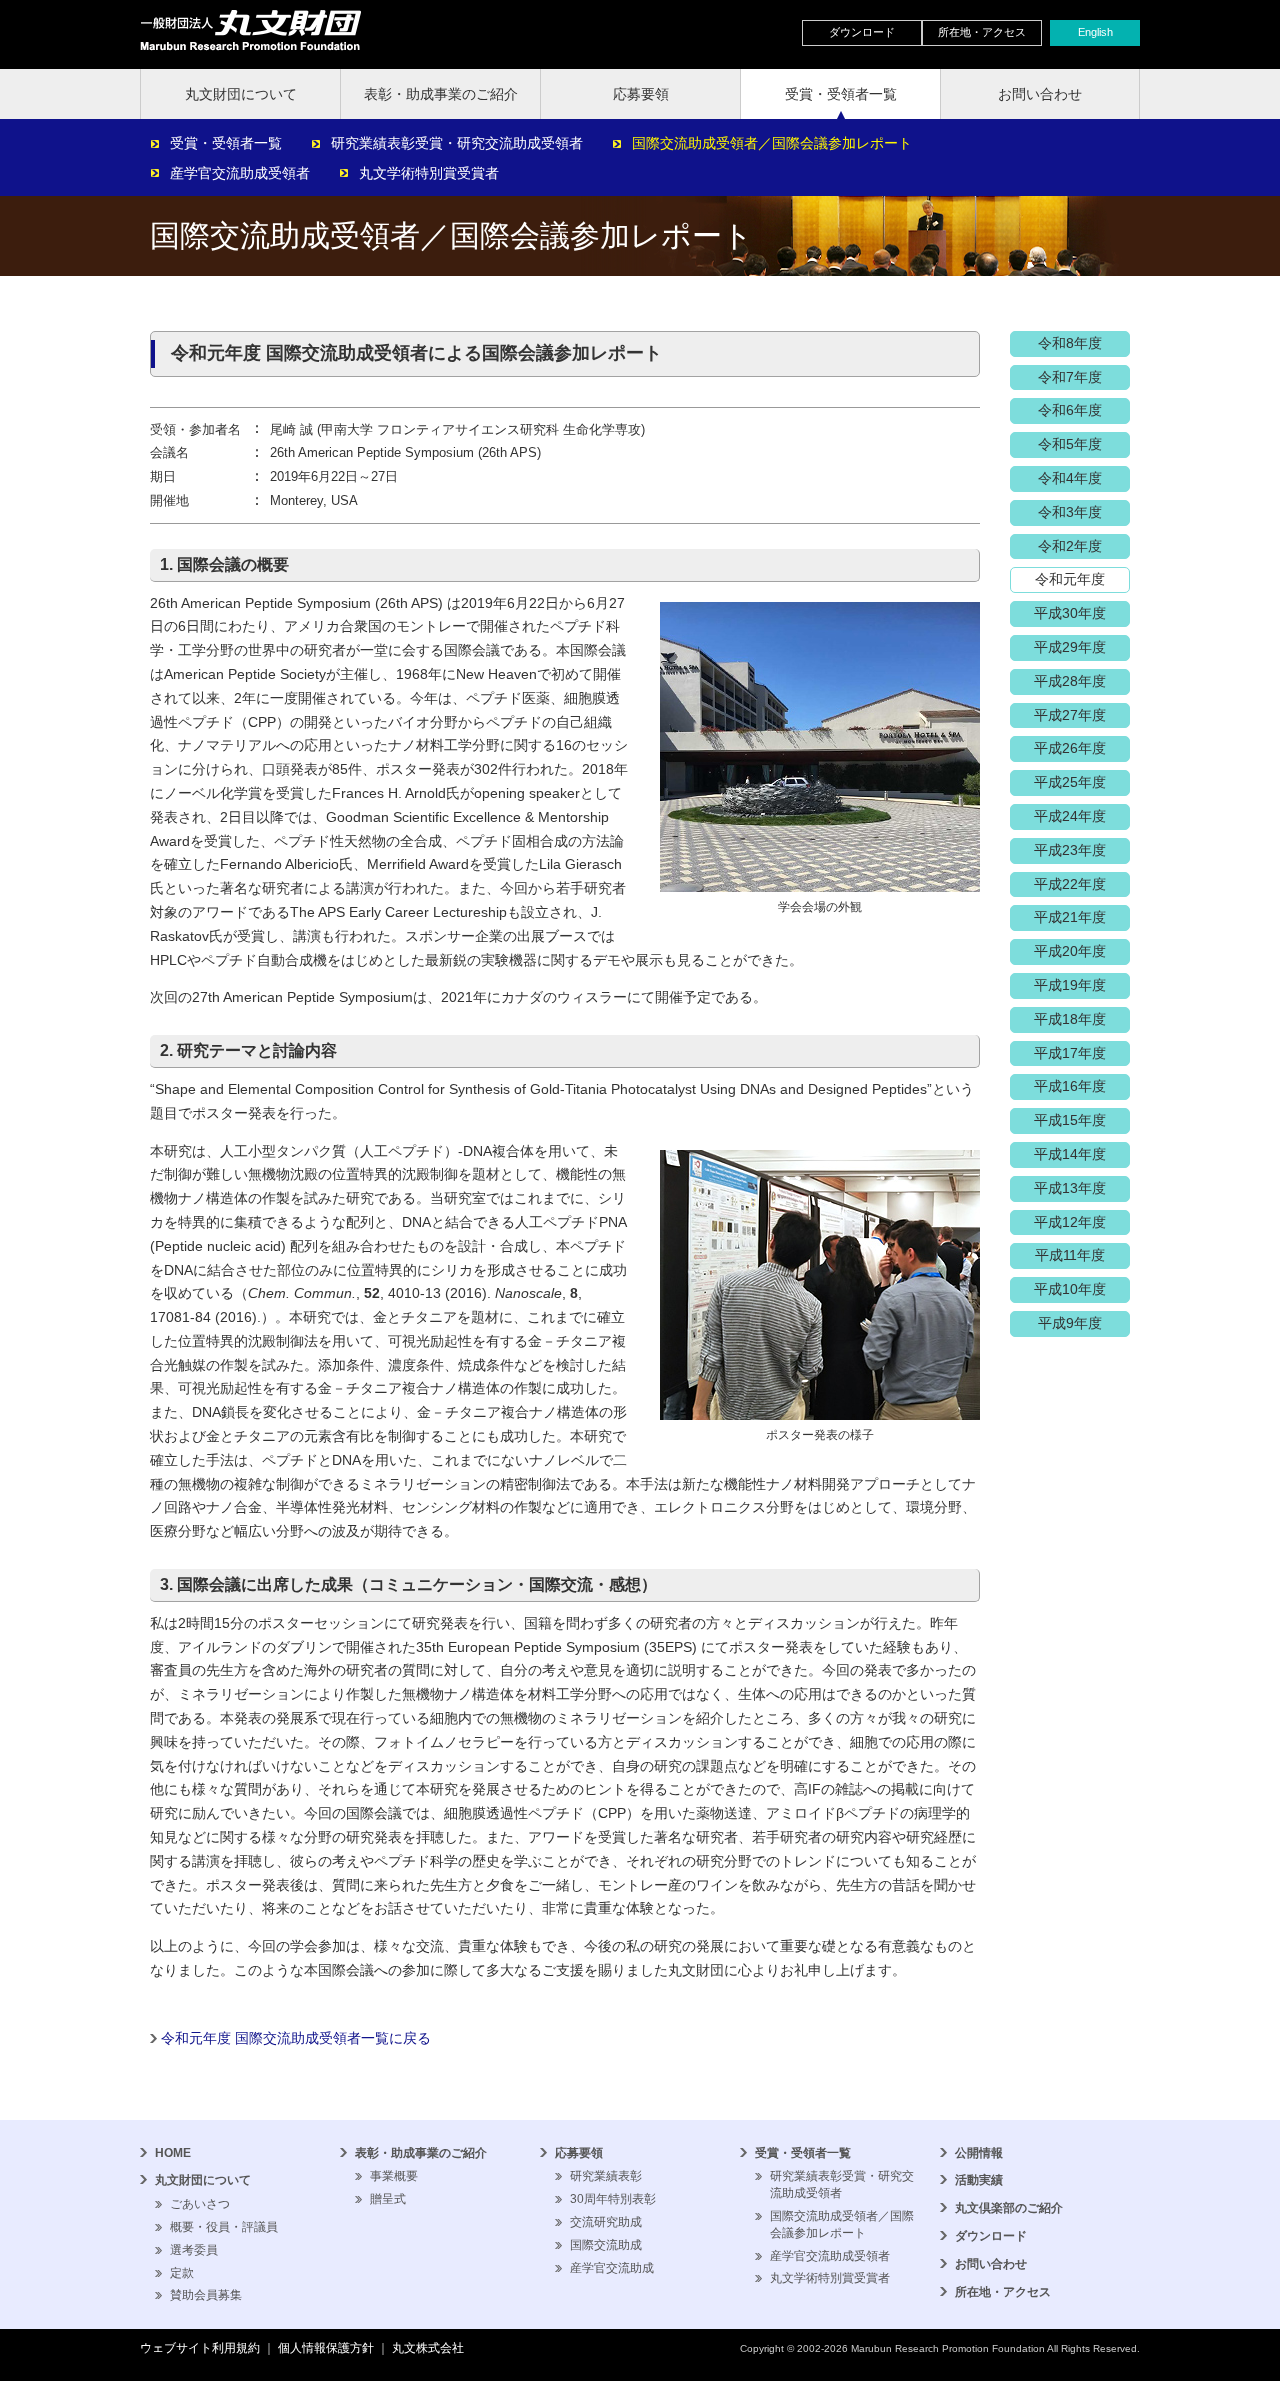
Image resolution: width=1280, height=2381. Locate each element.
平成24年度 (1070, 816)
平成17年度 (1070, 1053)
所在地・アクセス (982, 32)
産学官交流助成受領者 (240, 173)
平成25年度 (1070, 782)
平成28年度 (1070, 681)
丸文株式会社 (428, 2348)
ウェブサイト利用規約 (200, 2348)
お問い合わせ (1040, 94)
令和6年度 (1070, 410)
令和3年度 (1070, 512)
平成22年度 (1070, 884)
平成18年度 (1070, 1019)
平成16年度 (1070, 1086)
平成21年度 (1070, 917)
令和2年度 (1070, 546)
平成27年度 (1070, 715)
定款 (182, 2273)
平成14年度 (1070, 1154)
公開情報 (979, 2153)
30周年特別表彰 (613, 2199)
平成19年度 (1070, 985)
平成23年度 (1070, 850)
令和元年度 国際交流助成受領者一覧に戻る (296, 2038)
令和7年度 (1070, 377)
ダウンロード (862, 32)
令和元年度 (1070, 579)
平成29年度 (1070, 647)
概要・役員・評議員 (224, 2227)
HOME (173, 2153)
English (1095, 32)
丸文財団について (241, 94)
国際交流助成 (606, 2245)
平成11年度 (1070, 1255)
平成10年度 (1070, 1289)
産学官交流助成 (612, 2268)
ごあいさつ (200, 2204)
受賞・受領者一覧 (841, 94)
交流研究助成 (606, 2222)
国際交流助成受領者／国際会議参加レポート (772, 143)
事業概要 (394, 2176)
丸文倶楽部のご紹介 (1009, 2208)
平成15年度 (1070, 1120)
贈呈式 (388, 2199)
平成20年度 (1070, 951)
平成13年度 (1070, 1188)
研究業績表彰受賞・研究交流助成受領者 (457, 143)
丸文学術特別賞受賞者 (429, 173)
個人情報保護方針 (326, 2348)
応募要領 (641, 94)
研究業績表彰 (606, 2176)
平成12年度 (1070, 1222)
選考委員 (194, 2250)
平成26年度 (1070, 748)
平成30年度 (1070, 613)
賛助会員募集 (206, 2295)
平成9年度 (1070, 1323)
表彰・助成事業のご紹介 (441, 94)
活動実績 (979, 2180)
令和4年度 (1070, 478)
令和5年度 (1070, 444)
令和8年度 (1070, 343)
